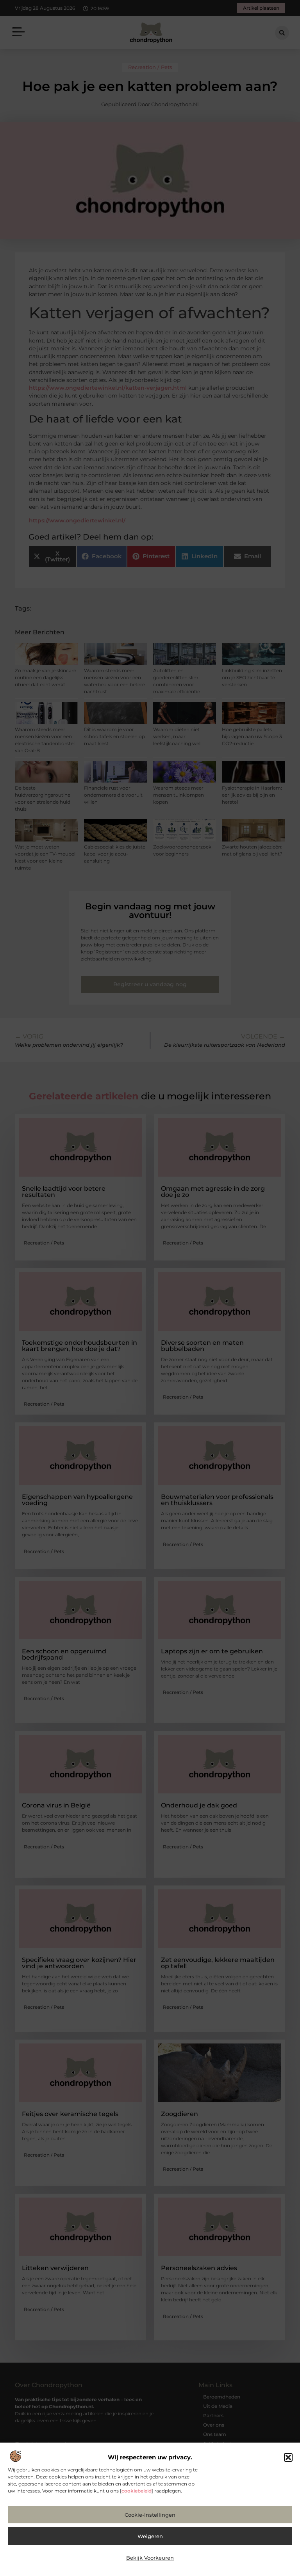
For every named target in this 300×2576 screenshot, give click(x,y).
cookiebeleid (137, 2491)
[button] (288, 2457)
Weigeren (150, 2536)
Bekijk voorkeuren (150, 2558)
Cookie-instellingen (150, 2515)
